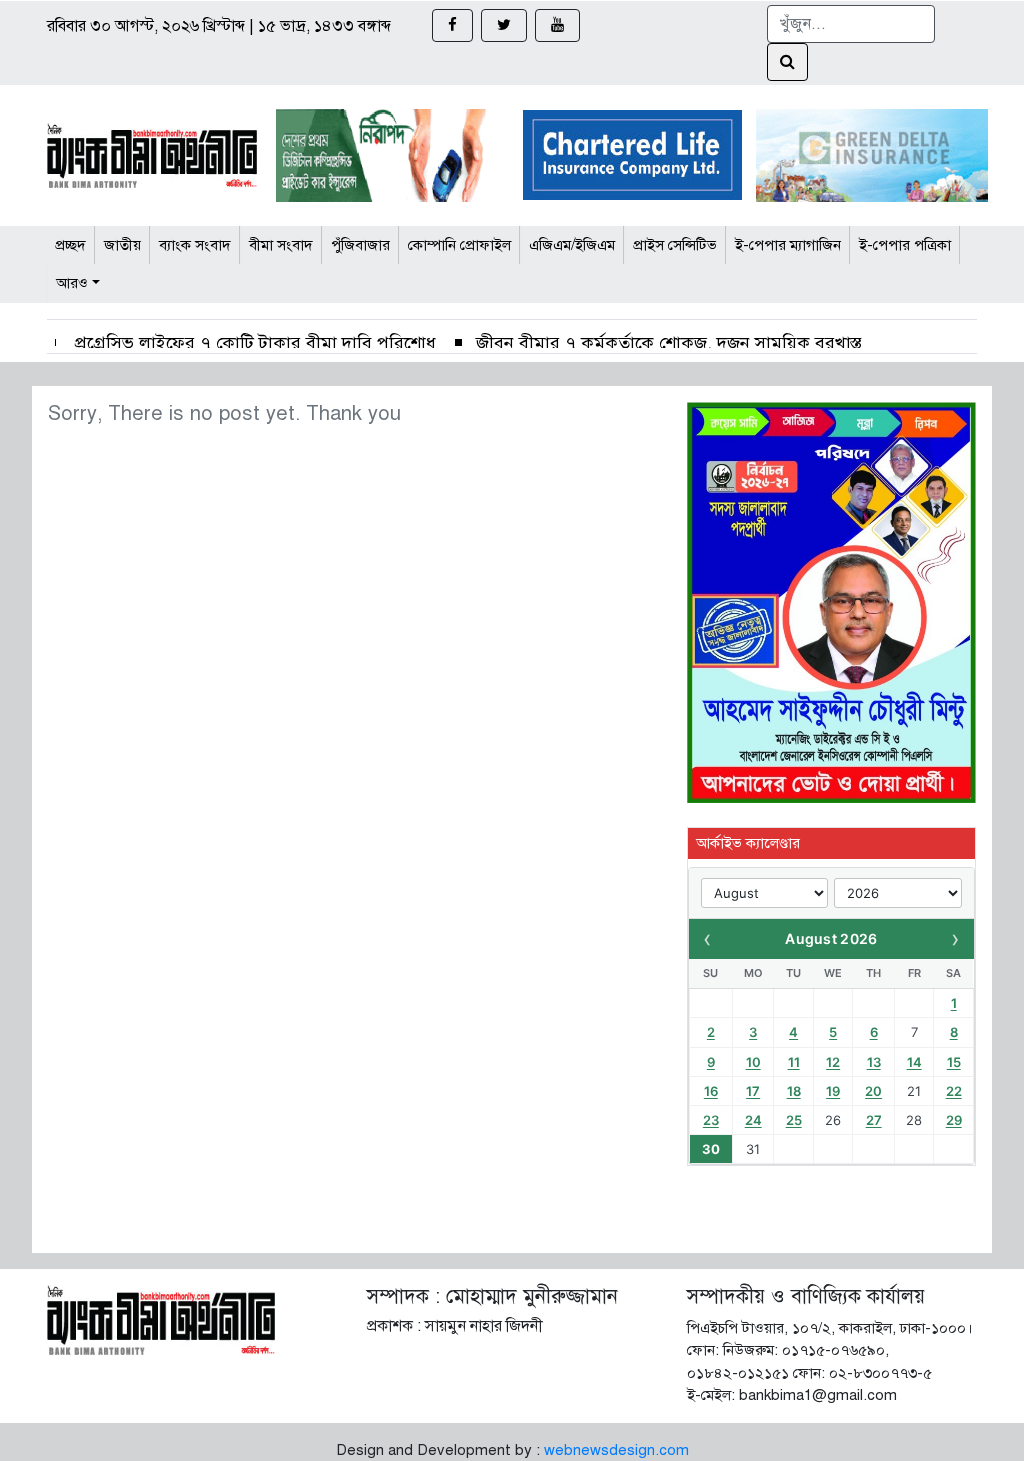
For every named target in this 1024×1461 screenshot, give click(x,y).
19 (833, 1091)
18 (794, 1091)
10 (753, 1062)
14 (914, 1062)
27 (874, 1120)
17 (753, 1091)
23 (711, 1120)
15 (954, 1062)
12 (833, 1062)
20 (873, 1091)
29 (954, 1120)
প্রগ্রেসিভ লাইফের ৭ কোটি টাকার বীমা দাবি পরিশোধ (253, 343)
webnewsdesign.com (616, 1450)
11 (794, 1062)
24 (753, 1120)
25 (794, 1120)
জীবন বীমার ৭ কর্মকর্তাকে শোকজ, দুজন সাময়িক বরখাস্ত (669, 343)
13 (874, 1062)
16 (711, 1091)
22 (954, 1091)
